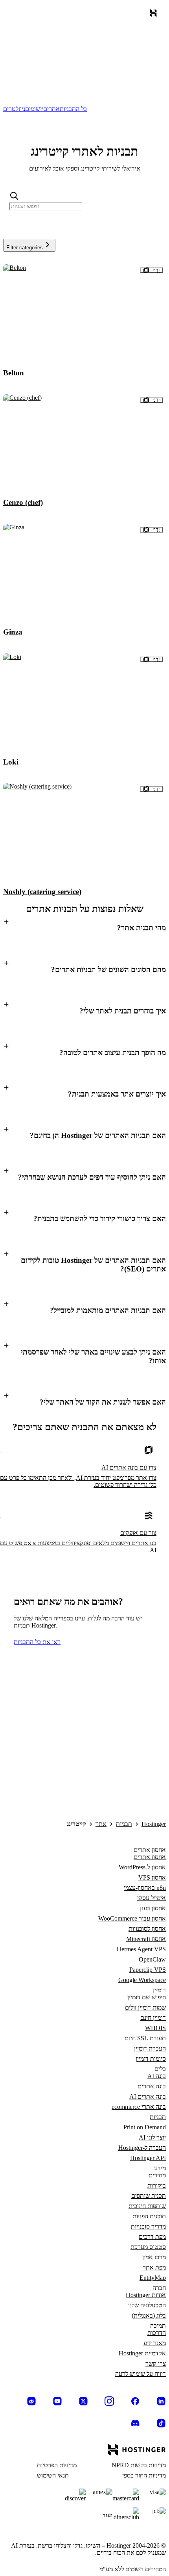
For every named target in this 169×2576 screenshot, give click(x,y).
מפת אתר (154, 2267)
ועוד (107, 2515)
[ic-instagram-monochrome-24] (109, 2401)
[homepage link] (152, 15)
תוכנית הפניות (149, 2216)
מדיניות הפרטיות (57, 2465)
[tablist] (84, 109)
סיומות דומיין (151, 2059)
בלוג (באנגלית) (149, 2315)
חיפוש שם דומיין (147, 1997)
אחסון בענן (153, 1908)
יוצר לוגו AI (152, 2137)
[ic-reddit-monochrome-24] (31, 2401)
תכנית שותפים (149, 2196)
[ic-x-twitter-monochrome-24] (83, 2401)
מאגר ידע (155, 2343)
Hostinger (154, 1824)
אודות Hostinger (146, 2295)
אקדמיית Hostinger (142, 2353)
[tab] (73, 109)
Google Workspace (142, 1980)
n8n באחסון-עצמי (145, 1888)
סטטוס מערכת (148, 2247)
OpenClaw (152, 1959)
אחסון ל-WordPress (142, 1867)
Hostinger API (148, 2158)
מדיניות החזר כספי (144, 2475)
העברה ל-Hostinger (142, 2148)
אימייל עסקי (152, 1898)
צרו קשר (156, 2363)
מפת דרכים (152, 2237)
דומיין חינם (153, 2018)
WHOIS (155, 2028)
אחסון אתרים (150, 1857)
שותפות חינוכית (147, 2206)
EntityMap (153, 2278)
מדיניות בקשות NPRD (139, 2465)
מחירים (157, 2175)
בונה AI (157, 2076)
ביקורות (157, 2185)
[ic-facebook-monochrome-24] (135, 2401)
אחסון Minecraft (146, 1939)
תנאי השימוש (53, 2475)
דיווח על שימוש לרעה (141, 2374)
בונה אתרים (152, 2086)
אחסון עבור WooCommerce (132, 1918)
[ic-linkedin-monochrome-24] (161, 2401)
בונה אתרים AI (148, 2096)
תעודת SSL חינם (145, 2038)
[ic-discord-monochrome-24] (135, 2423)
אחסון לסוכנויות (147, 1929)
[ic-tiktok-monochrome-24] (161, 2423)
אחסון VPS (152, 1877)
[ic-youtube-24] (57, 2401)
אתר (101, 1824)
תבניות (124, 1824)
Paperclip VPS (148, 1970)
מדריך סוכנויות (148, 2226)
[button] (84, 927)
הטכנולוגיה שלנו (147, 2305)
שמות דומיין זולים (145, 2007)
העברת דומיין (150, 2048)
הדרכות (157, 2333)
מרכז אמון (154, 2257)
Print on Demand (145, 2127)
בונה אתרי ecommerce (139, 2107)
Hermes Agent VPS (141, 1949)
